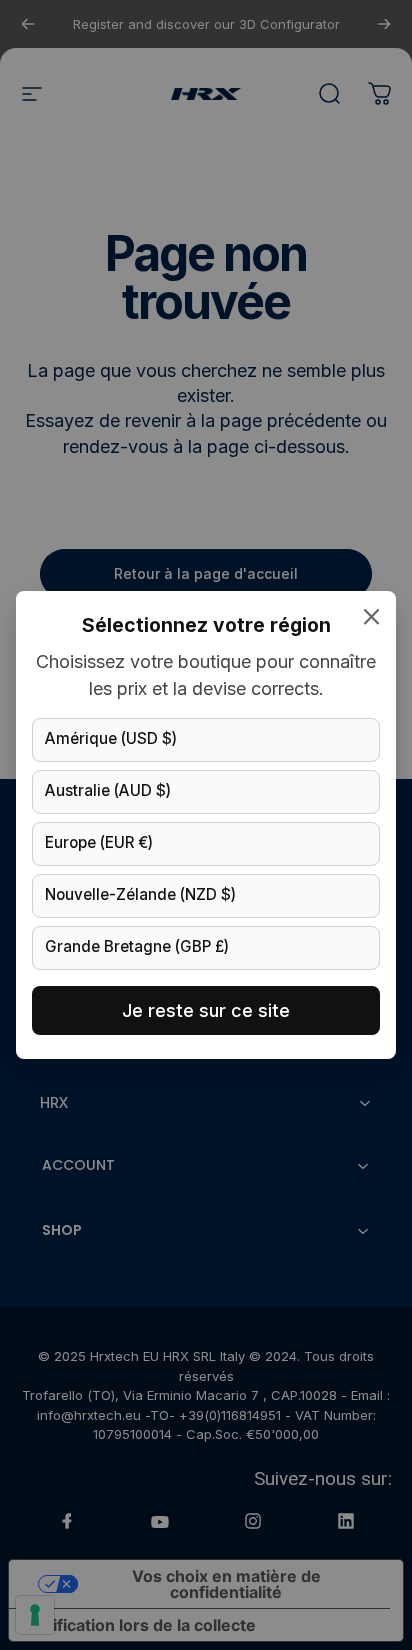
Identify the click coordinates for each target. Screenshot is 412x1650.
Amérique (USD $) (111, 738)
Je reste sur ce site (206, 1010)
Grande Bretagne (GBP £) (137, 946)
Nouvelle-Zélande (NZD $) (140, 894)
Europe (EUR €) (99, 842)
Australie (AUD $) (108, 790)
